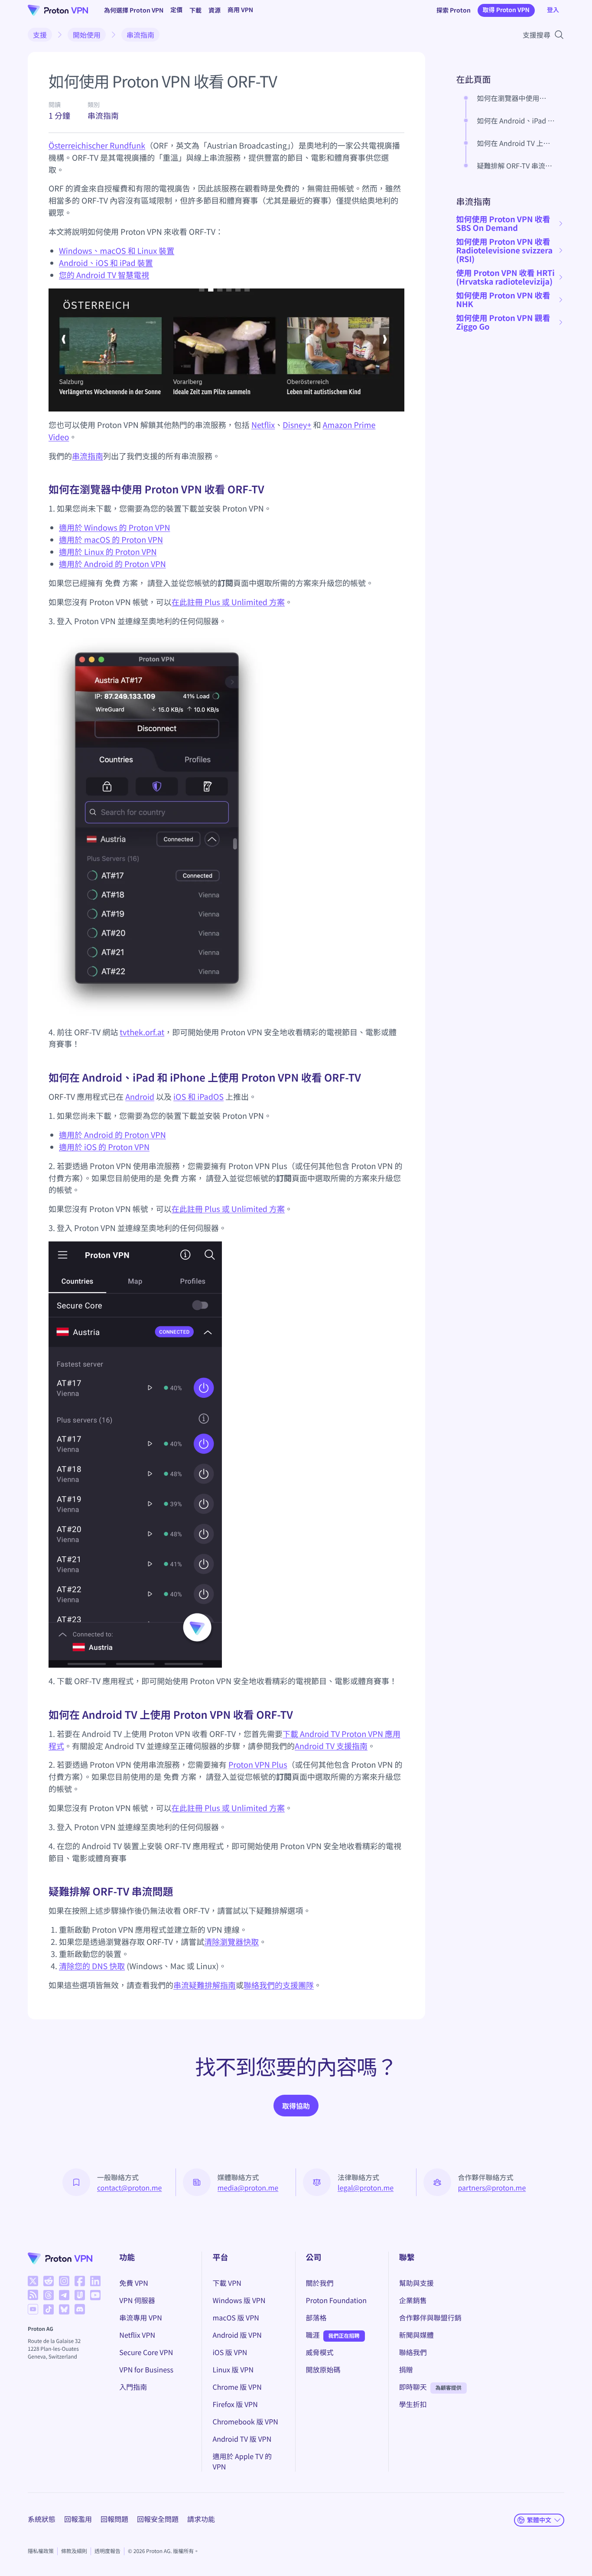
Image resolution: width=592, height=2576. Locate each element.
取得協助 (296, 2106)
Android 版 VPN (237, 2335)
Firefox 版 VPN (235, 2404)
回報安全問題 (158, 2519)
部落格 (316, 2317)
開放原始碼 (323, 2369)
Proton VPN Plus (258, 1765)
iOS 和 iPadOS (198, 1097)
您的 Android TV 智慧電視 (104, 275)
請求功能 (201, 2519)
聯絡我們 (413, 2352)
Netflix (263, 425)
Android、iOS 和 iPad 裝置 (106, 263)
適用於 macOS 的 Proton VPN (111, 540)
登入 (553, 10)
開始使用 (87, 35)
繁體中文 (539, 2520)
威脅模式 (320, 2352)
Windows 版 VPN (239, 2300)
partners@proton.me (492, 2187)
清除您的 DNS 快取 (92, 1966)
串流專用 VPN (140, 2317)
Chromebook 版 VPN (245, 2421)
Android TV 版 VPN (242, 2439)
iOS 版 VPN (230, 2352)
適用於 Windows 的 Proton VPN (114, 528)
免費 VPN (133, 2283)
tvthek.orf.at (142, 1032)
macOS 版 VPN (236, 2317)
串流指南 (140, 35)
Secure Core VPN (146, 2352)
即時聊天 (413, 2387)
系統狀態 (42, 2519)
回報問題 (114, 2519)
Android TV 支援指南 (331, 1746)
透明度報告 (107, 2551)
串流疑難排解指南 (205, 1985)
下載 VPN (227, 2283)
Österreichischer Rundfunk (97, 146)
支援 (40, 35)
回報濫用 (78, 2519)
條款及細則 (74, 2551)
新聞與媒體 (416, 2335)
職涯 (313, 2335)
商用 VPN (240, 10)
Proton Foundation (336, 2300)
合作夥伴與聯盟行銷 (430, 2317)
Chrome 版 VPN (237, 2387)
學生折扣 (413, 2404)
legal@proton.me (366, 2187)
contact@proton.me (129, 2187)
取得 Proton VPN (506, 10)
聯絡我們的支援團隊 (279, 1985)
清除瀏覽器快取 (231, 1942)
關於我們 (320, 2283)
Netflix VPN (137, 2335)
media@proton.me (248, 2187)
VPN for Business (146, 2369)
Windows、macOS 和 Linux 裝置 (117, 251)
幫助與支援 (416, 2283)
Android (140, 1097)
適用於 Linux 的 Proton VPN (108, 552)
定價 (176, 10)
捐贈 (406, 2369)
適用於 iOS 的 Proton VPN (104, 1147)
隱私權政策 (41, 2551)
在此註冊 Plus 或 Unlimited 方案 (228, 602)
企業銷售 (413, 2300)
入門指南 (133, 2387)
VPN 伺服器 (137, 2300)
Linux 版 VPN (233, 2369)
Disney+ (297, 425)
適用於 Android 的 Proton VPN (112, 564)
